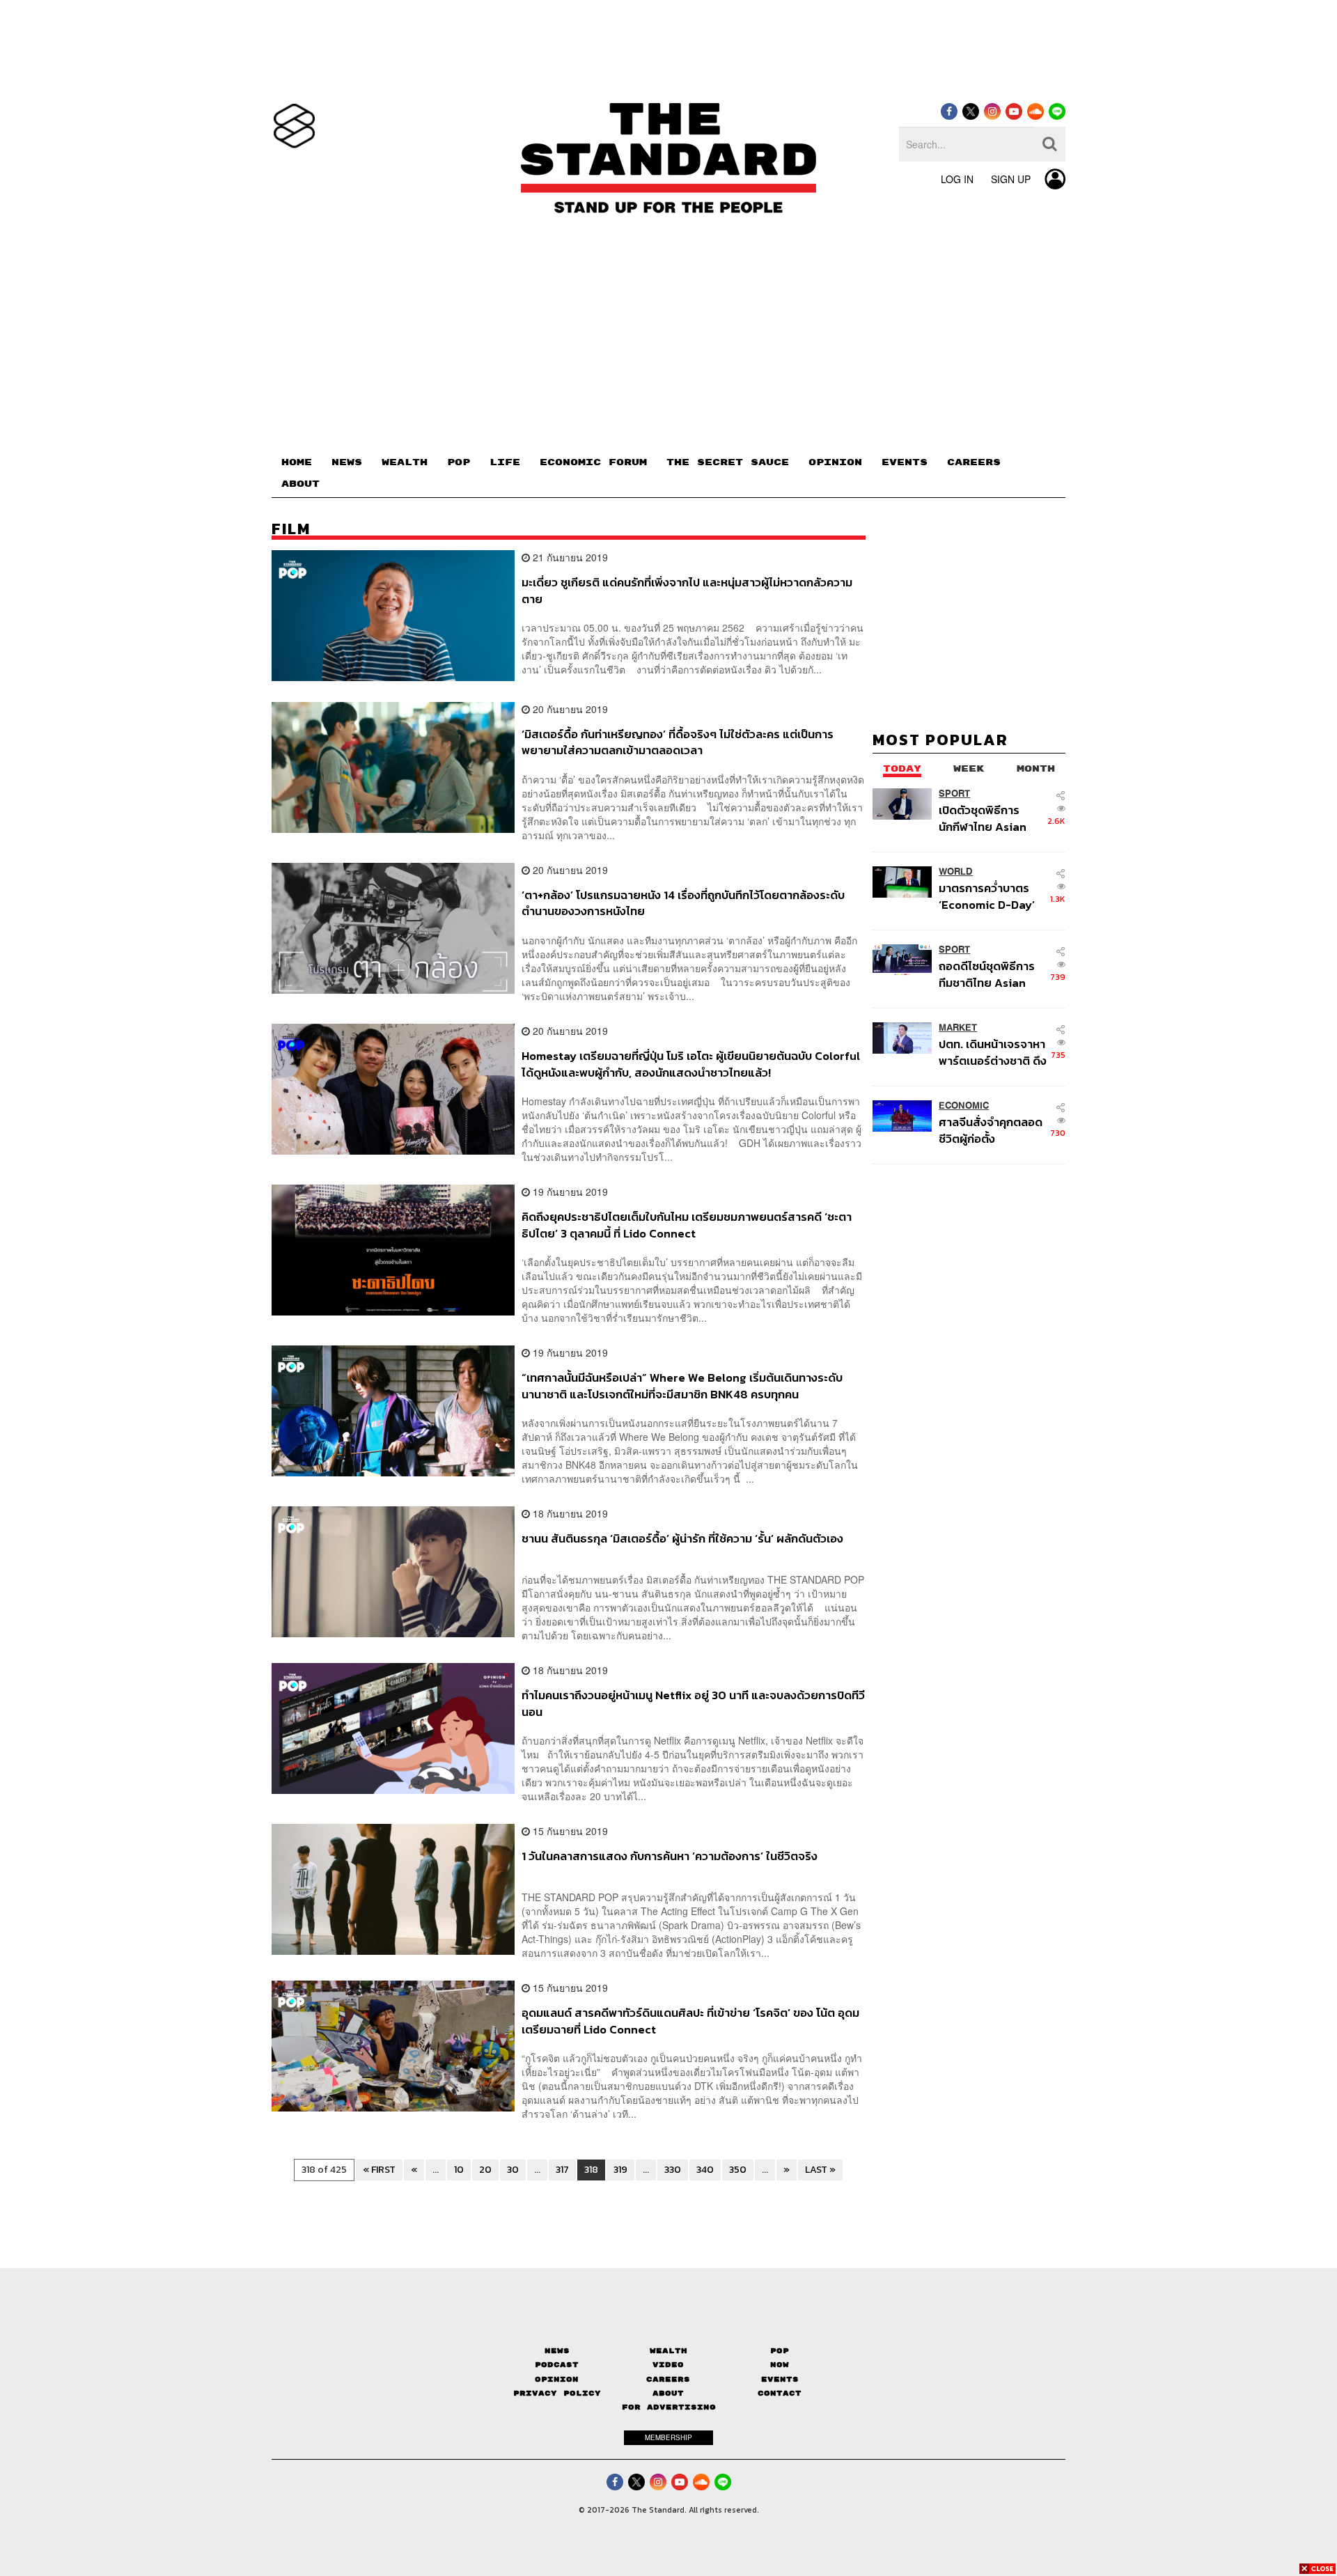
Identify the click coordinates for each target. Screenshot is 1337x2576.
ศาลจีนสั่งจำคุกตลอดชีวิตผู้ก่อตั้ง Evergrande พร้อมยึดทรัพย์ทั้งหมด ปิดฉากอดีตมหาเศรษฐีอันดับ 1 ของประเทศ (993, 1130)
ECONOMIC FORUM (593, 462)
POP (459, 462)
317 (562, 2170)
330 (673, 2170)
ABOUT (300, 484)
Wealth (668, 2351)
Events (780, 2379)
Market (958, 1028)
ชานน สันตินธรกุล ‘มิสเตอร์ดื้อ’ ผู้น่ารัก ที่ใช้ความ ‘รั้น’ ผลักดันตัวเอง (682, 1539)
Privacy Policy (557, 2393)
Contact (780, 2393)
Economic (964, 1106)
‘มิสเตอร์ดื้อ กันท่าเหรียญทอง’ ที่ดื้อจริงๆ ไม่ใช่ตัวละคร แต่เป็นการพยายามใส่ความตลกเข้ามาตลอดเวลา (678, 742)
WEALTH (405, 462)
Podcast (557, 2365)
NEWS (347, 462)
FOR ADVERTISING (669, 2407)
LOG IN (957, 179)
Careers (668, 2379)
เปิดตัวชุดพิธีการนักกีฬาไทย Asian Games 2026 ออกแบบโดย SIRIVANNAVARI (983, 818)
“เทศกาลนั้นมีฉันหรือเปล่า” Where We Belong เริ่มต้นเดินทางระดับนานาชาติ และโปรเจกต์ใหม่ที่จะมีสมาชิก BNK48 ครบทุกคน (682, 1385)
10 (459, 2170)
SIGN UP (1011, 179)
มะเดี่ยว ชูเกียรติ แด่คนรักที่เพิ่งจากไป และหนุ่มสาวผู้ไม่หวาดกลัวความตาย (687, 590)
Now (780, 2365)
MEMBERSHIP (668, 2437)
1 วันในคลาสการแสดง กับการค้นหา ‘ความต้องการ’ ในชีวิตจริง (670, 1857)
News (557, 2351)
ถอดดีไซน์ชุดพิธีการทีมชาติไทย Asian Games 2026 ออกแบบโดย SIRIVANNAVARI (987, 974)
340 (705, 2170)
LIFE (505, 462)
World (956, 872)
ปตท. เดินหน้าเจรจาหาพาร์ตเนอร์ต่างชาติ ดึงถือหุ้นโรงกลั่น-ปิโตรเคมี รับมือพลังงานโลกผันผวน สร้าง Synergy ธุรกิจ (993, 1052)
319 (620, 2170)
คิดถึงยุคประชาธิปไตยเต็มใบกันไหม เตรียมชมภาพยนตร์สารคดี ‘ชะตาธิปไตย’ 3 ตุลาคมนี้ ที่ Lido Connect (687, 1225)
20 (485, 2170)
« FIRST (379, 2170)
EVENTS (905, 462)
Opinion (557, 2379)
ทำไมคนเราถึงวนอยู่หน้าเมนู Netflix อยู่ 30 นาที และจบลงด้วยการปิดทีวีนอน (693, 1703)
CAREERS (974, 462)
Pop (780, 2351)
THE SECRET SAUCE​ (728, 462)
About (668, 2393)
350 (738, 2170)
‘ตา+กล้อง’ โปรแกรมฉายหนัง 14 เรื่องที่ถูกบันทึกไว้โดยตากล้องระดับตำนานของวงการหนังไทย (683, 903)
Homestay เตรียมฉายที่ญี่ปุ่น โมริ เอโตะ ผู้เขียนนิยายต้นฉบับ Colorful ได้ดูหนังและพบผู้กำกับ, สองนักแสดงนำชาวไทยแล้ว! (691, 1064)
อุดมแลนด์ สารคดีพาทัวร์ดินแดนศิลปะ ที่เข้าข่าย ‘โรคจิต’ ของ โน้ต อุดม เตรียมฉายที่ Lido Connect (690, 2021)
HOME (297, 462)
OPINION (835, 462)
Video (668, 2365)
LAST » (820, 2170)
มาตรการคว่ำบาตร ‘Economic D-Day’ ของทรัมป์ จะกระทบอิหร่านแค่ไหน (987, 896)
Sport (954, 794)
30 (513, 2170)
